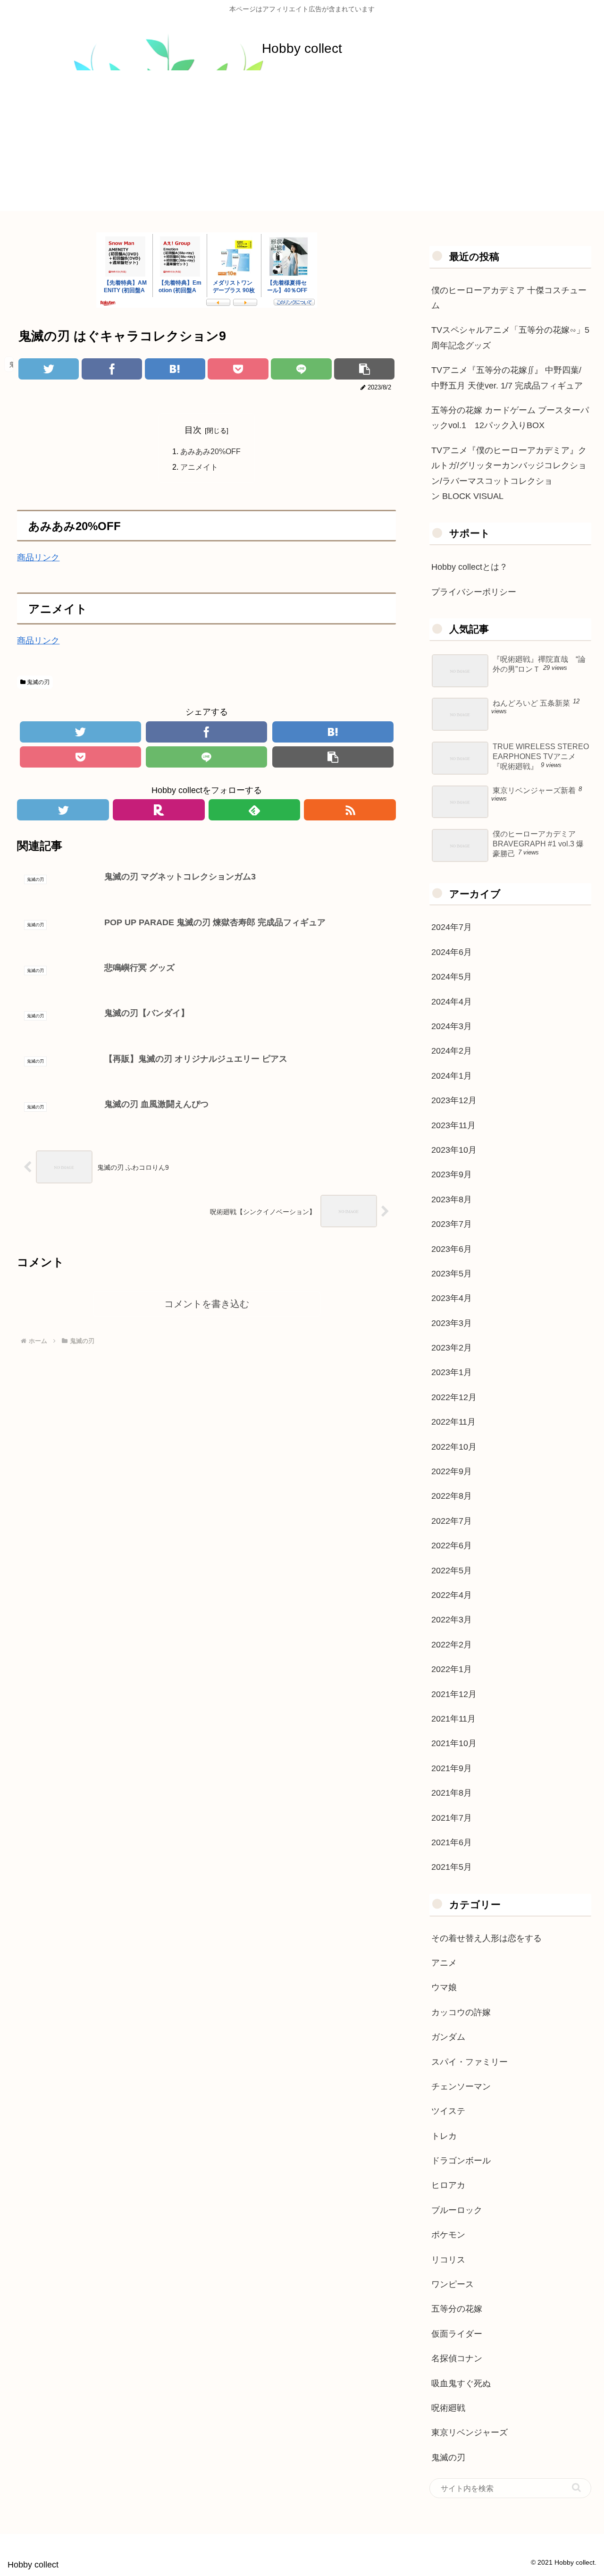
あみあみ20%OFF (210, 451)
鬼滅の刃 (38, 682)
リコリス (448, 2260)
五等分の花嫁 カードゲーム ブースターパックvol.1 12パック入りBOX (510, 418)
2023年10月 (454, 1150)
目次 (193, 430)
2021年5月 (452, 1867)
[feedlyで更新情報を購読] (255, 810)
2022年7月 (452, 1521)
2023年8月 (452, 1199)
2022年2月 (452, 1645)
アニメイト (199, 467)
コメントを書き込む (207, 1304)
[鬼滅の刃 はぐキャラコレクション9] (175, 369)
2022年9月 (452, 1471)
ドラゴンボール (461, 2161)
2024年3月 (452, 1026)
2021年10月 (454, 1743)
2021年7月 (452, 1818)
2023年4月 (452, 1298)
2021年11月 (453, 1719)
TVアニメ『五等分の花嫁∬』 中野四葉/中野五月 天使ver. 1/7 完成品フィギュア (507, 378)
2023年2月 (452, 1348)
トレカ (444, 2136)
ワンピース (453, 2284)
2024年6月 (452, 952)
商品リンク (38, 557)
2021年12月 (454, 1694)
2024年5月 (452, 977)
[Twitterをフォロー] (63, 810)
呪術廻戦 (448, 2408)
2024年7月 (452, 927)
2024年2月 (452, 1051)
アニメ (444, 1963)
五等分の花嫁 (457, 2309)
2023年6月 (452, 1249)
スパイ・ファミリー (470, 2062)
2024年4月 (452, 1002)
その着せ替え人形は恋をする (487, 1938)
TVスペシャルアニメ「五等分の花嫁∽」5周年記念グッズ (510, 338)
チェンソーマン (461, 2086)
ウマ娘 (444, 1987)
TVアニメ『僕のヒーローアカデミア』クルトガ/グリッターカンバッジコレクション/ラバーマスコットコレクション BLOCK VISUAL (509, 473)
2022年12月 (454, 1397)
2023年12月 (454, 1100)
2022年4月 (452, 1595)
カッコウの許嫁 (461, 2012)
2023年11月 (453, 1125)
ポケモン (448, 2235)
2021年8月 (452, 1793)
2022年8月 (452, 1496)
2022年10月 (454, 1447)
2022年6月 (452, 1546)
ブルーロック (457, 2210)
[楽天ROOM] (159, 810)
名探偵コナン (457, 2358)
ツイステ (448, 2111)
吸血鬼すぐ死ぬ (461, 2383)
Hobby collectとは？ (470, 567)
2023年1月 (452, 1372)
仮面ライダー (457, 2334)
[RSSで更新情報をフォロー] (350, 810)
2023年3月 (452, 1323)
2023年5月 (452, 1274)
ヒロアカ (448, 2185)
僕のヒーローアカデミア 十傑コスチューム (509, 298)
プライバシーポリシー (474, 592)
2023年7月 (452, 1224)
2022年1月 (452, 1669)
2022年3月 (452, 1620)
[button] (576, 2487)
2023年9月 (452, 1174)
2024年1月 (452, 1076)
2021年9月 (452, 1768)
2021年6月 (452, 1842)
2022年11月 (453, 1422)
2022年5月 (452, 1571)
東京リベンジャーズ (470, 2432)
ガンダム (448, 2037)
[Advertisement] (302, 145)
